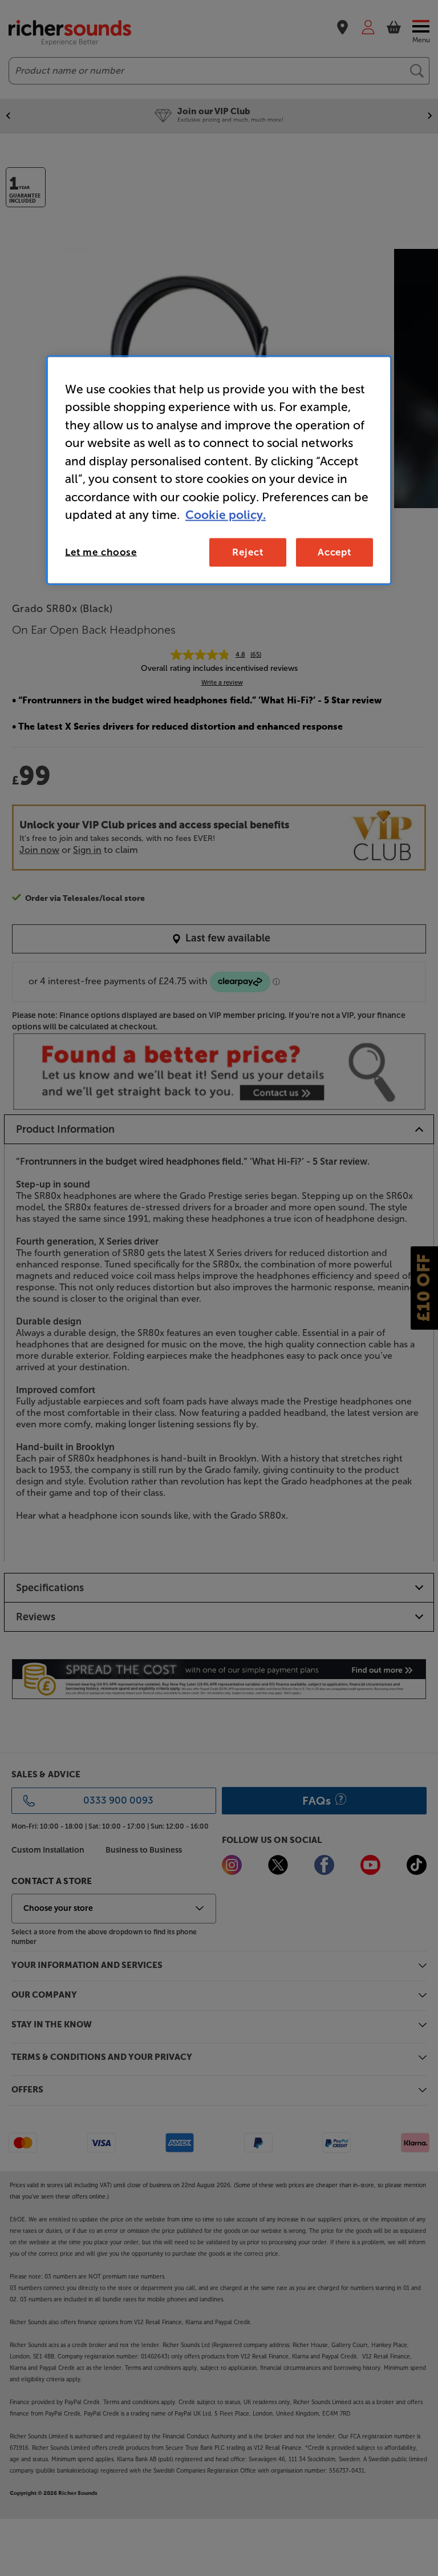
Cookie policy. (226, 515)
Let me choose (101, 552)
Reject (248, 552)
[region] (219, 470)
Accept (334, 552)
